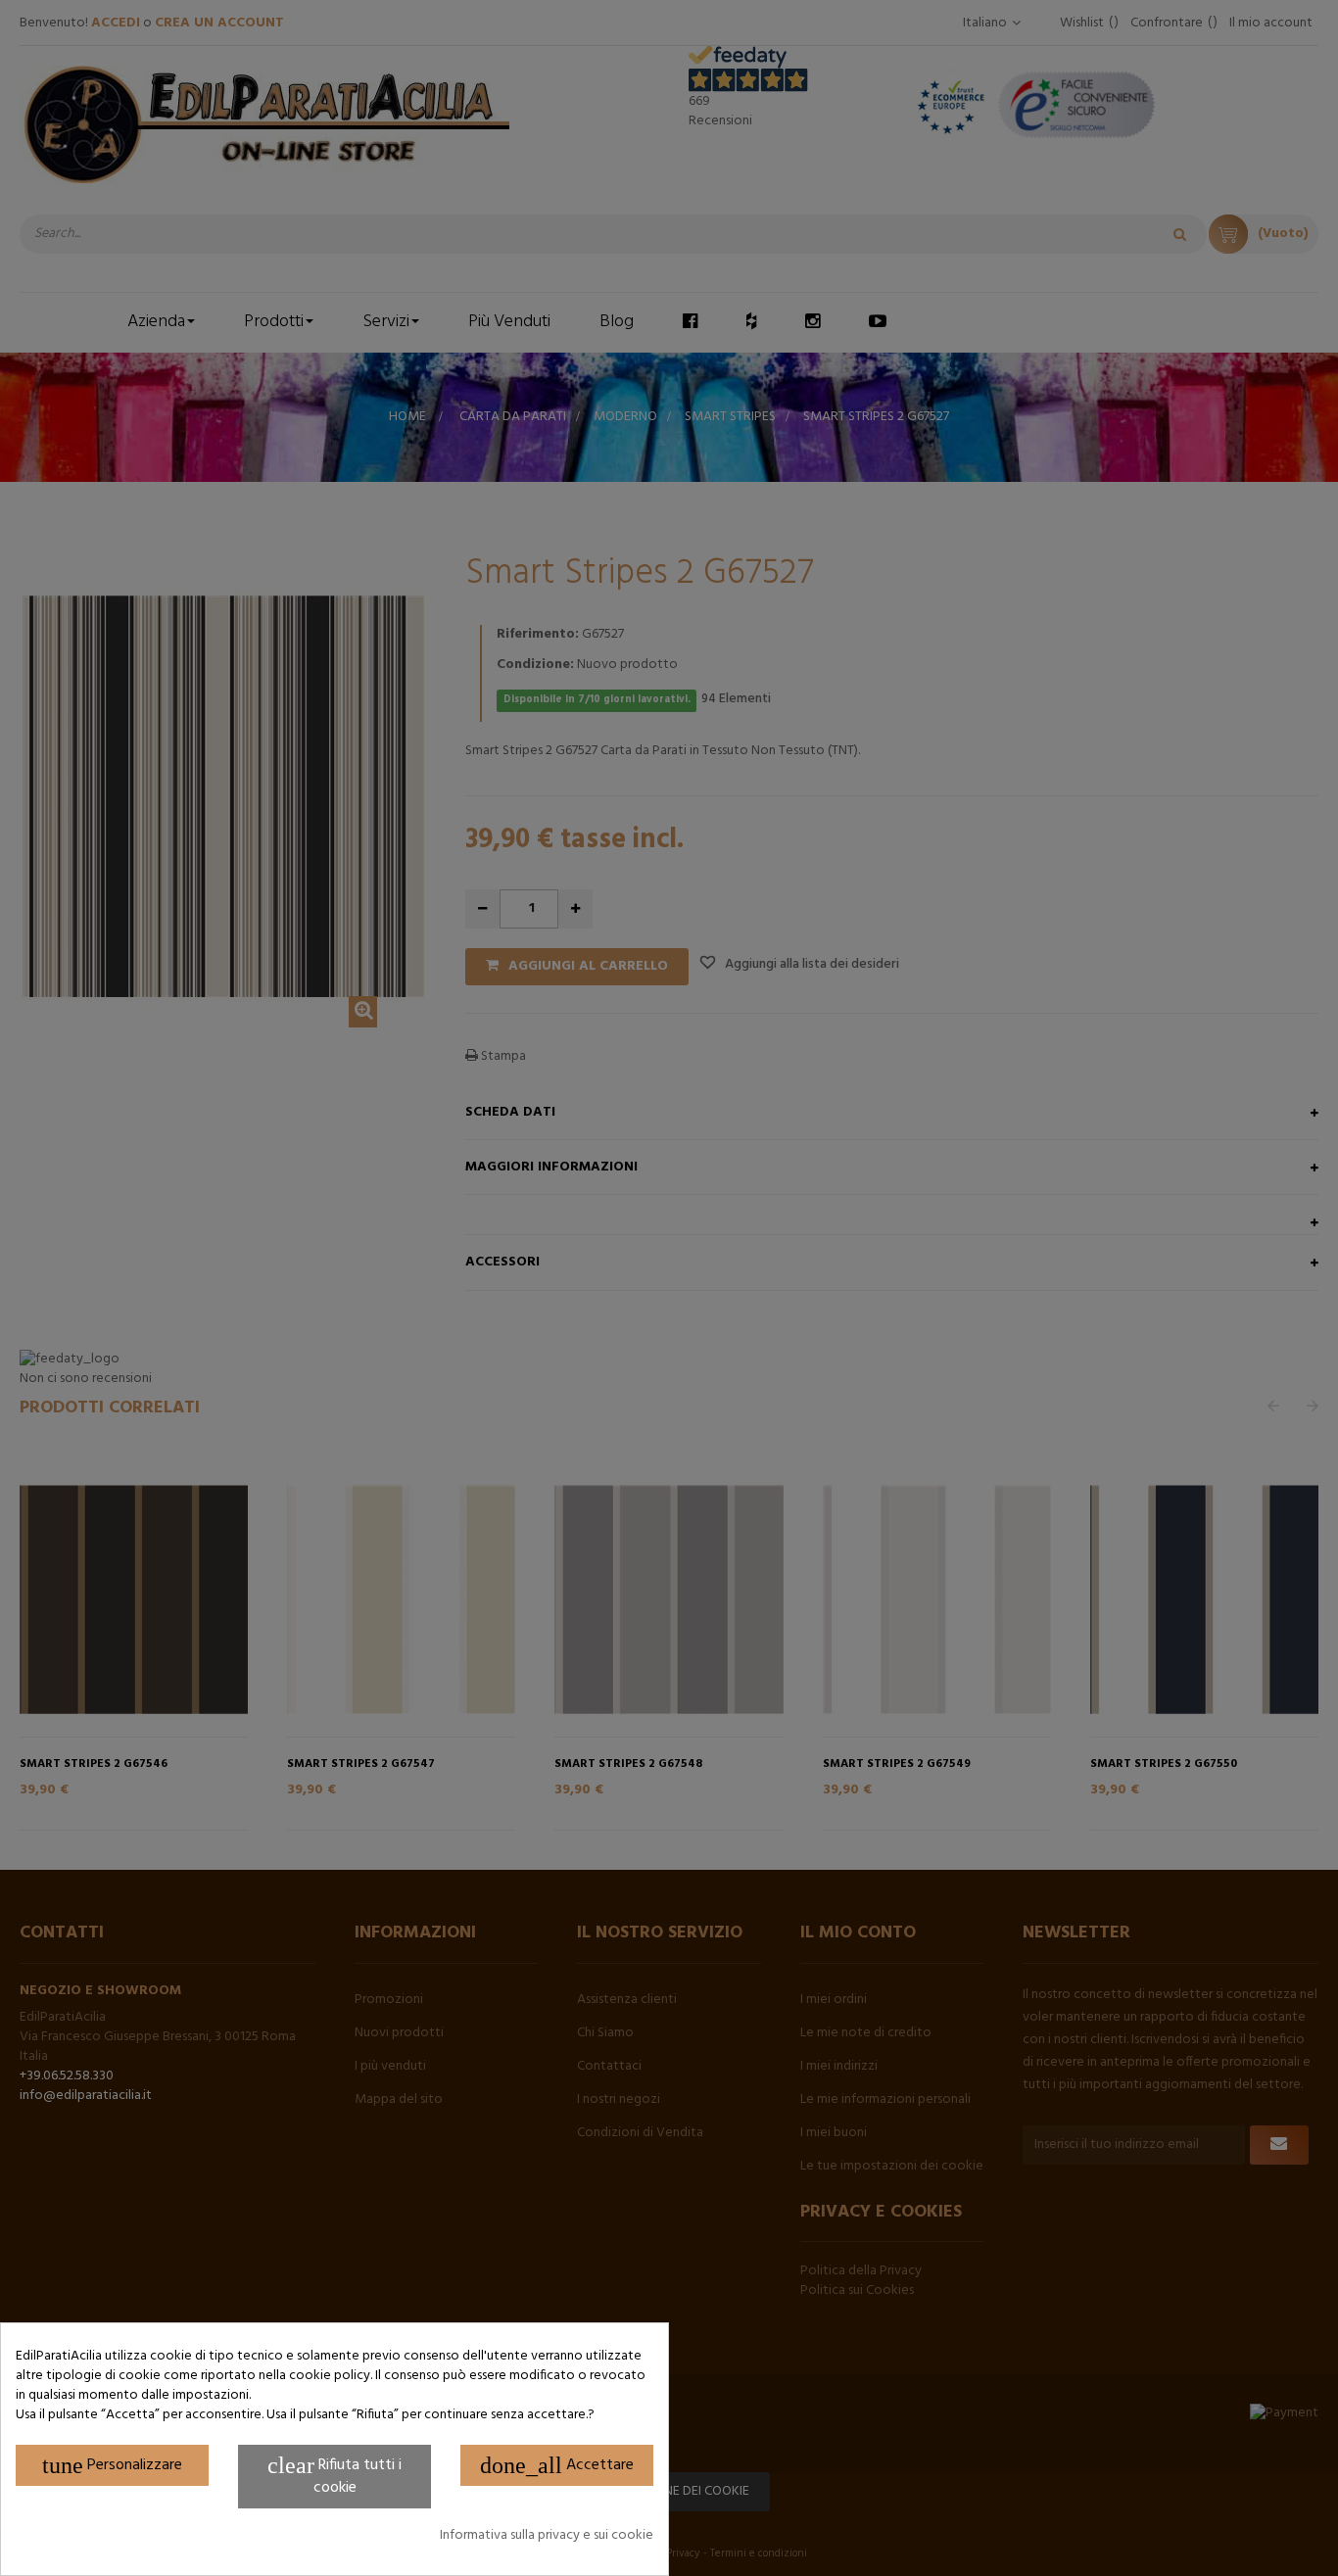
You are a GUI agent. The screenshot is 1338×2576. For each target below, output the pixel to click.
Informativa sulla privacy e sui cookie (547, 2536)
